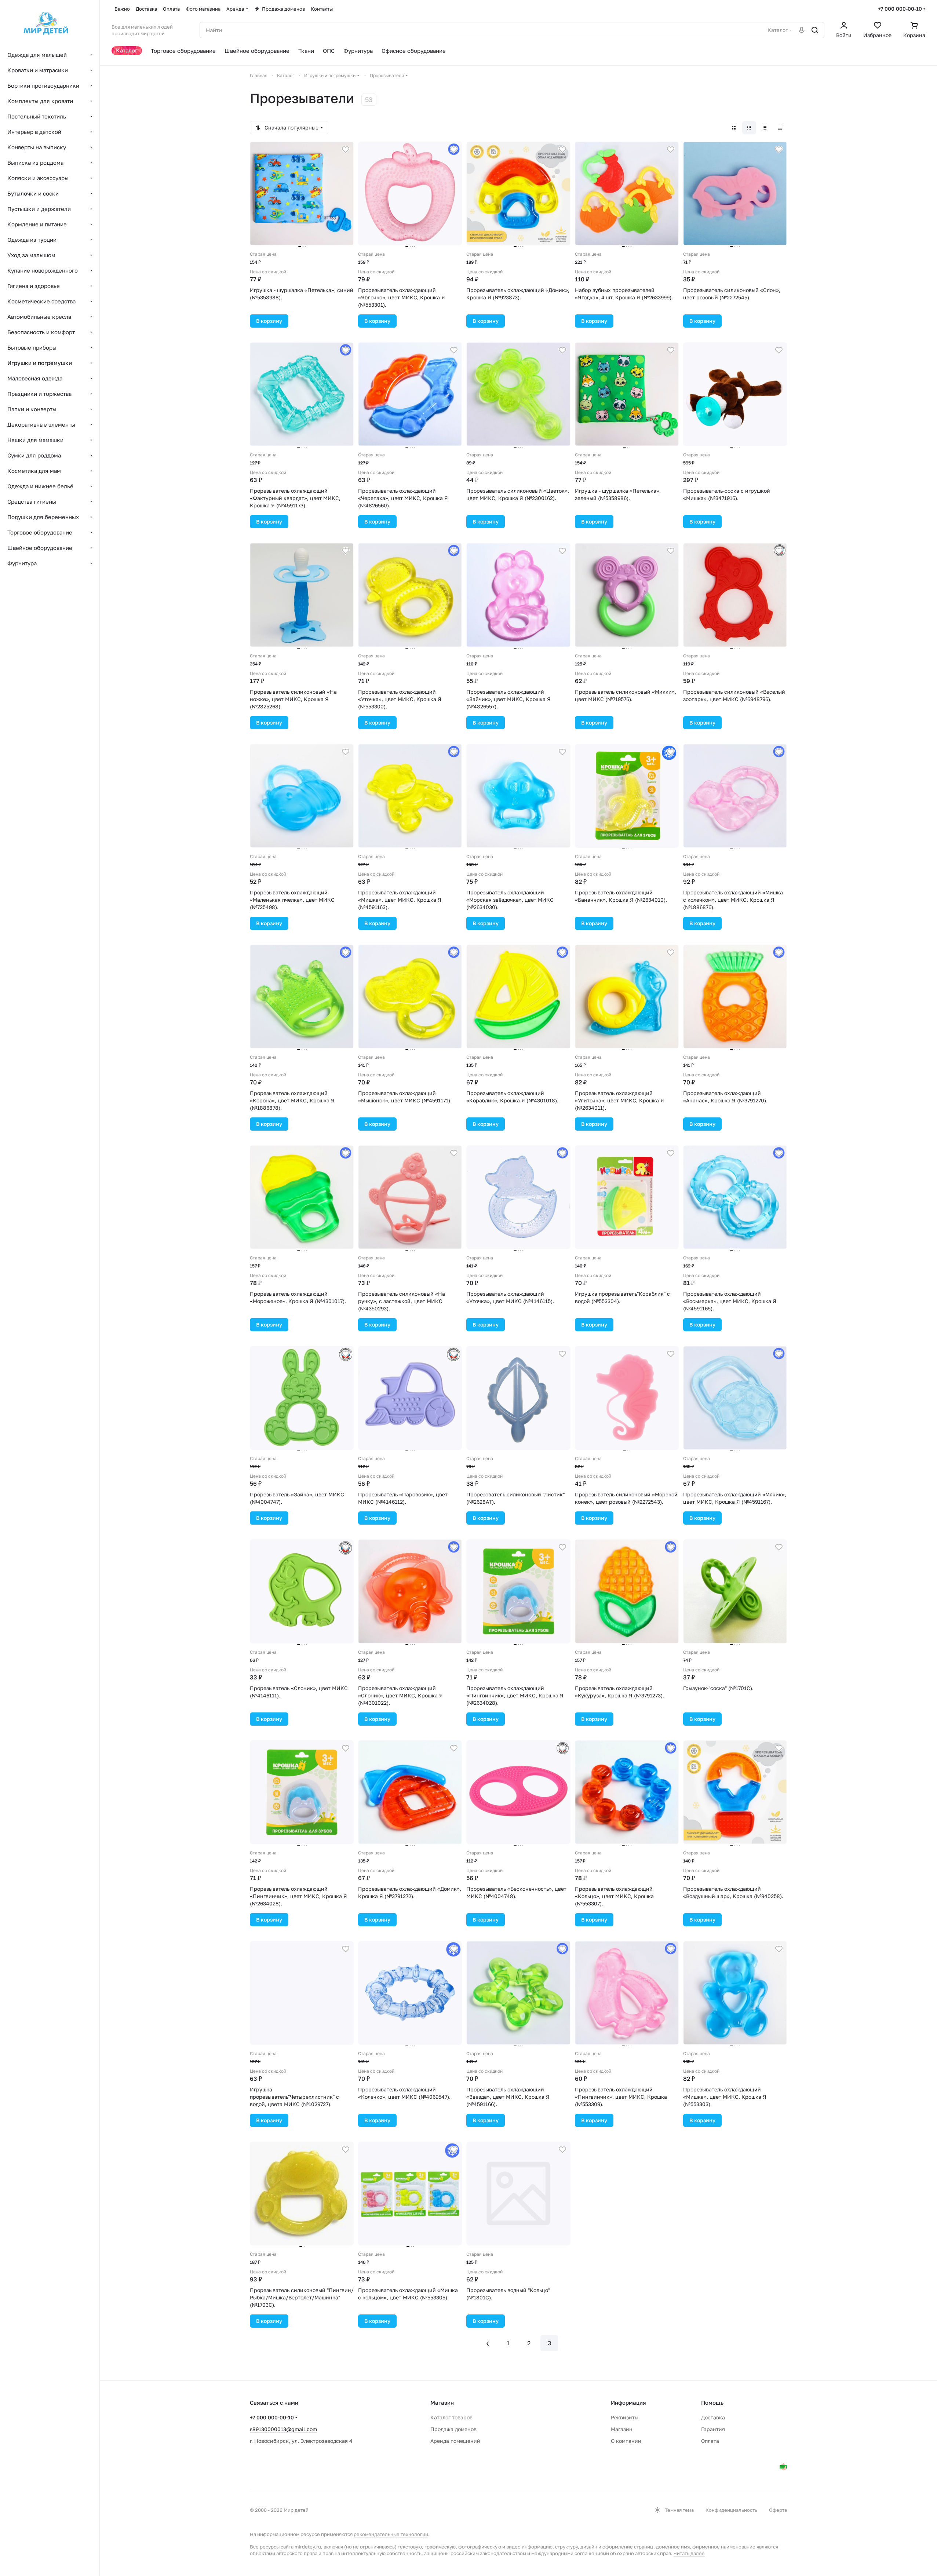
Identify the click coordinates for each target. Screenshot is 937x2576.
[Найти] (815, 30)
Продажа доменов (453, 2429)
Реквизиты (625, 2417)
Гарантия (713, 2429)
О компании (626, 2441)
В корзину (269, 321)
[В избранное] (346, 150)
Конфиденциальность (731, 2510)
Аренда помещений (455, 2441)
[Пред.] (488, 2343)
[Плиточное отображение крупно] (734, 128)
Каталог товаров (451, 2417)
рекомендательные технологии (391, 2534)
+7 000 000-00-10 (900, 9)
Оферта (778, 2510)
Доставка (713, 2417)
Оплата (710, 2441)
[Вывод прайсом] (780, 128)
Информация (628, 2402)
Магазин (622, 2429)
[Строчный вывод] (765, 128)
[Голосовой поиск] (802, 30)
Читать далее (689, 2553)
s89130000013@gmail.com (283, 2429)
